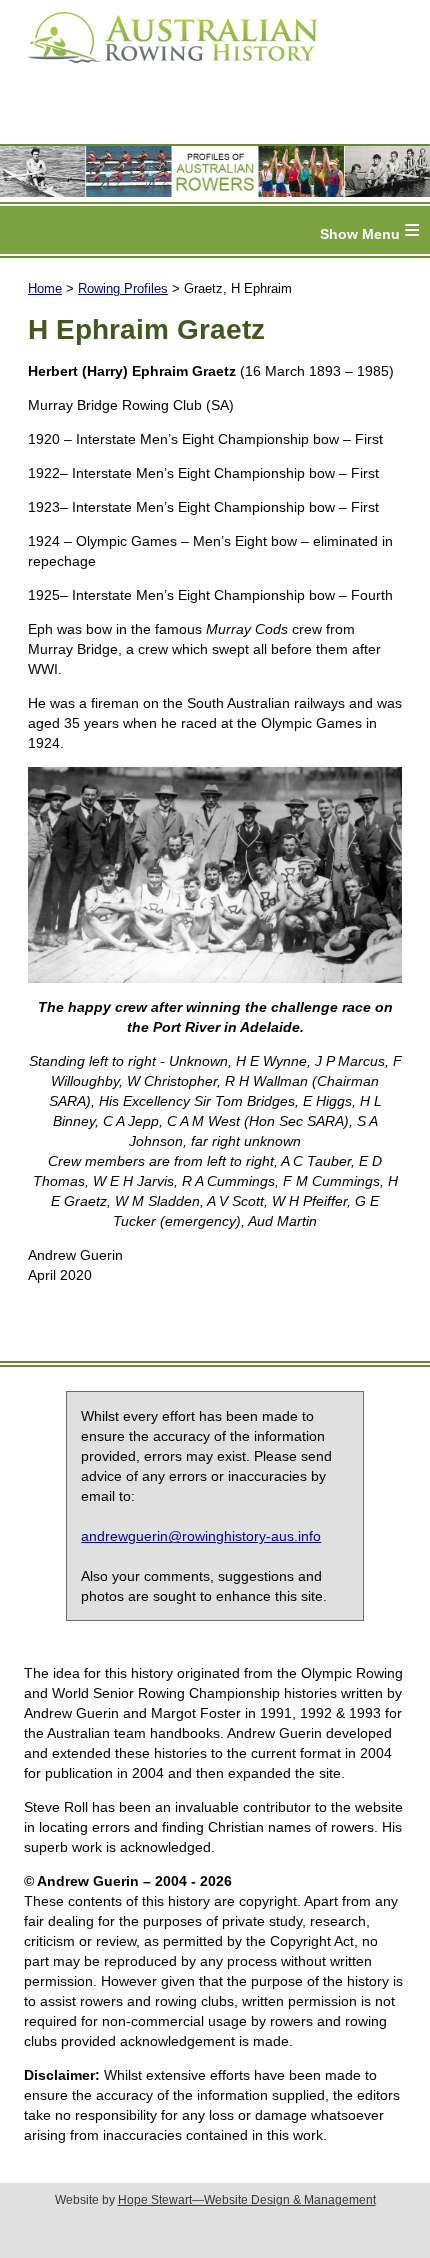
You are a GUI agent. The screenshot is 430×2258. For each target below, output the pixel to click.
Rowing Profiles (123, 288)
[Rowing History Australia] (165, 70)
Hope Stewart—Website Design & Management (247, 2200)
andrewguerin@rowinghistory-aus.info (201, 1536)
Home (45, 288)
